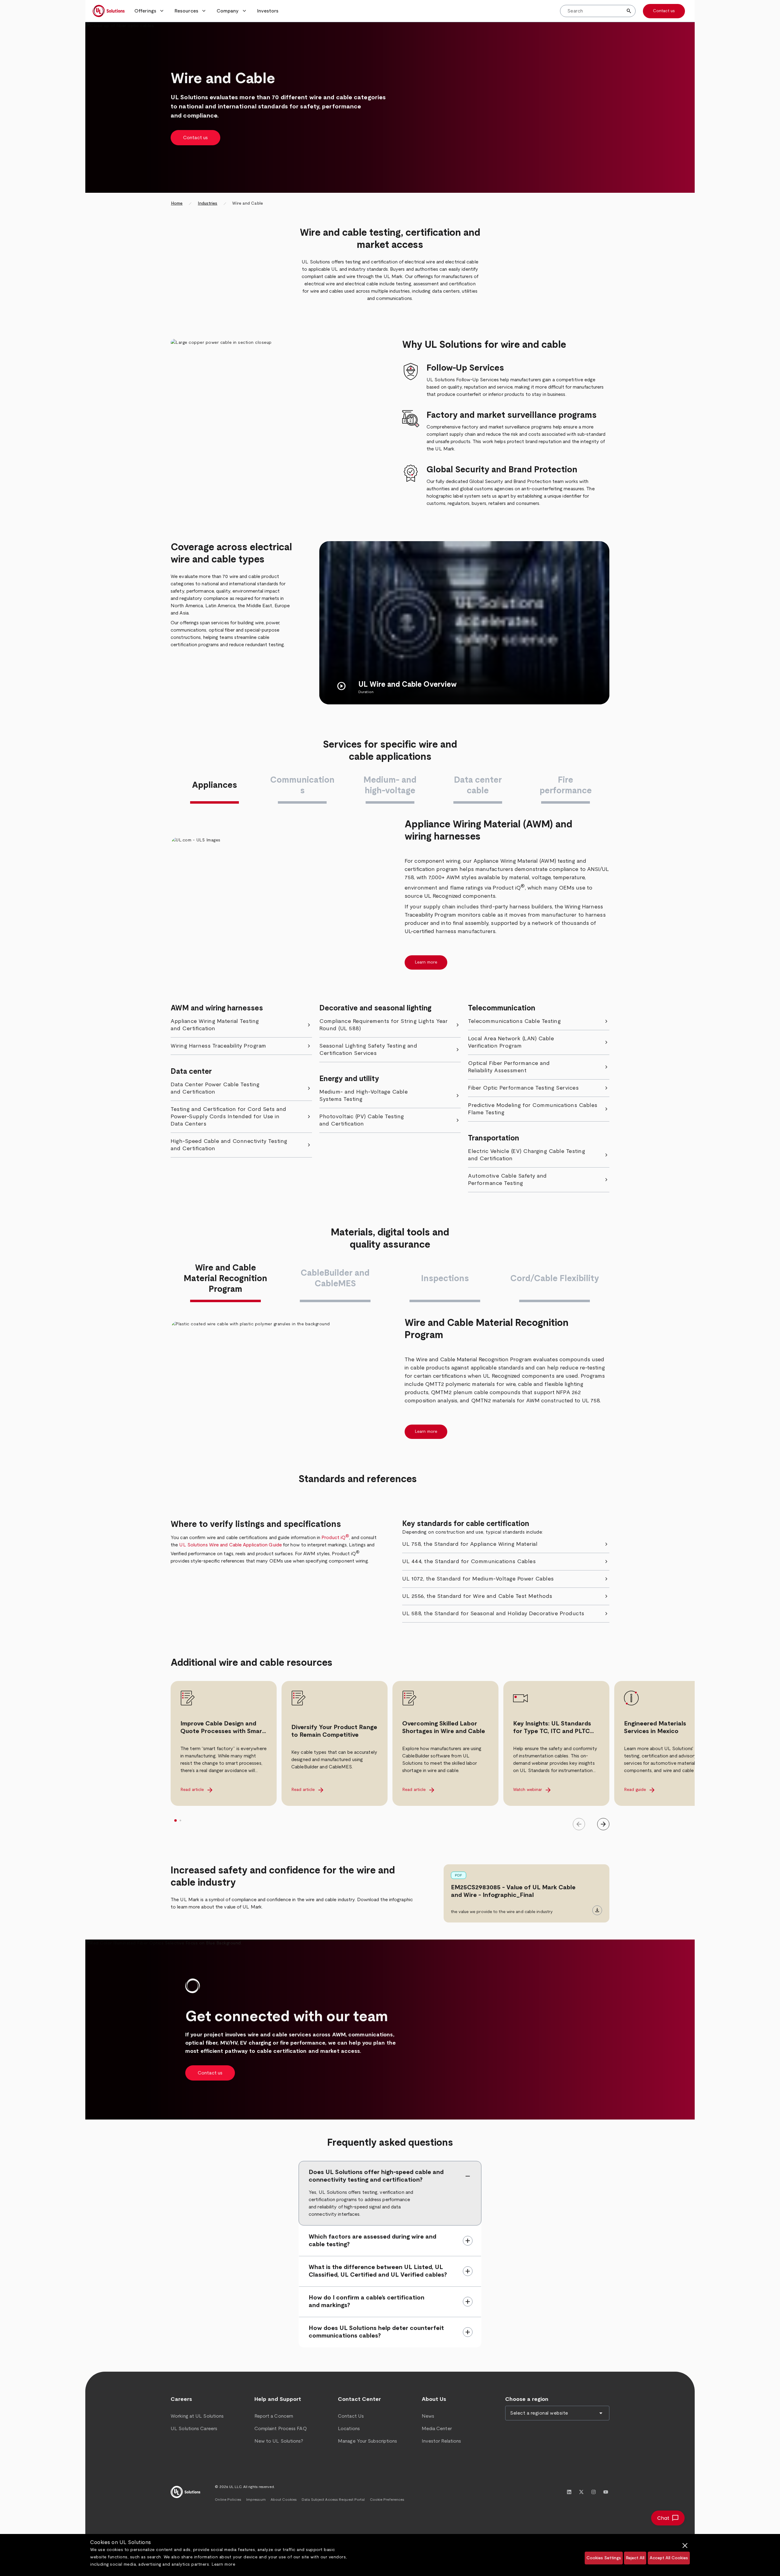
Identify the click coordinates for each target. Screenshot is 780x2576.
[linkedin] (569, 2492)
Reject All (635, 2558)
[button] (150, 11)
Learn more (223, 2564)
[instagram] (594, 2492)
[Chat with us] (668, 2518)
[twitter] (581, 2492)
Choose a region (527, 2399)
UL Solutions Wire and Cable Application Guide (230, 1545)
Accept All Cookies (669, 2558)
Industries (207, 203)
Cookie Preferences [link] (387, 2500)
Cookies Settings (604, 2558)
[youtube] (606, 2492)
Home (177, 203)
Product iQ (335, 1538)
